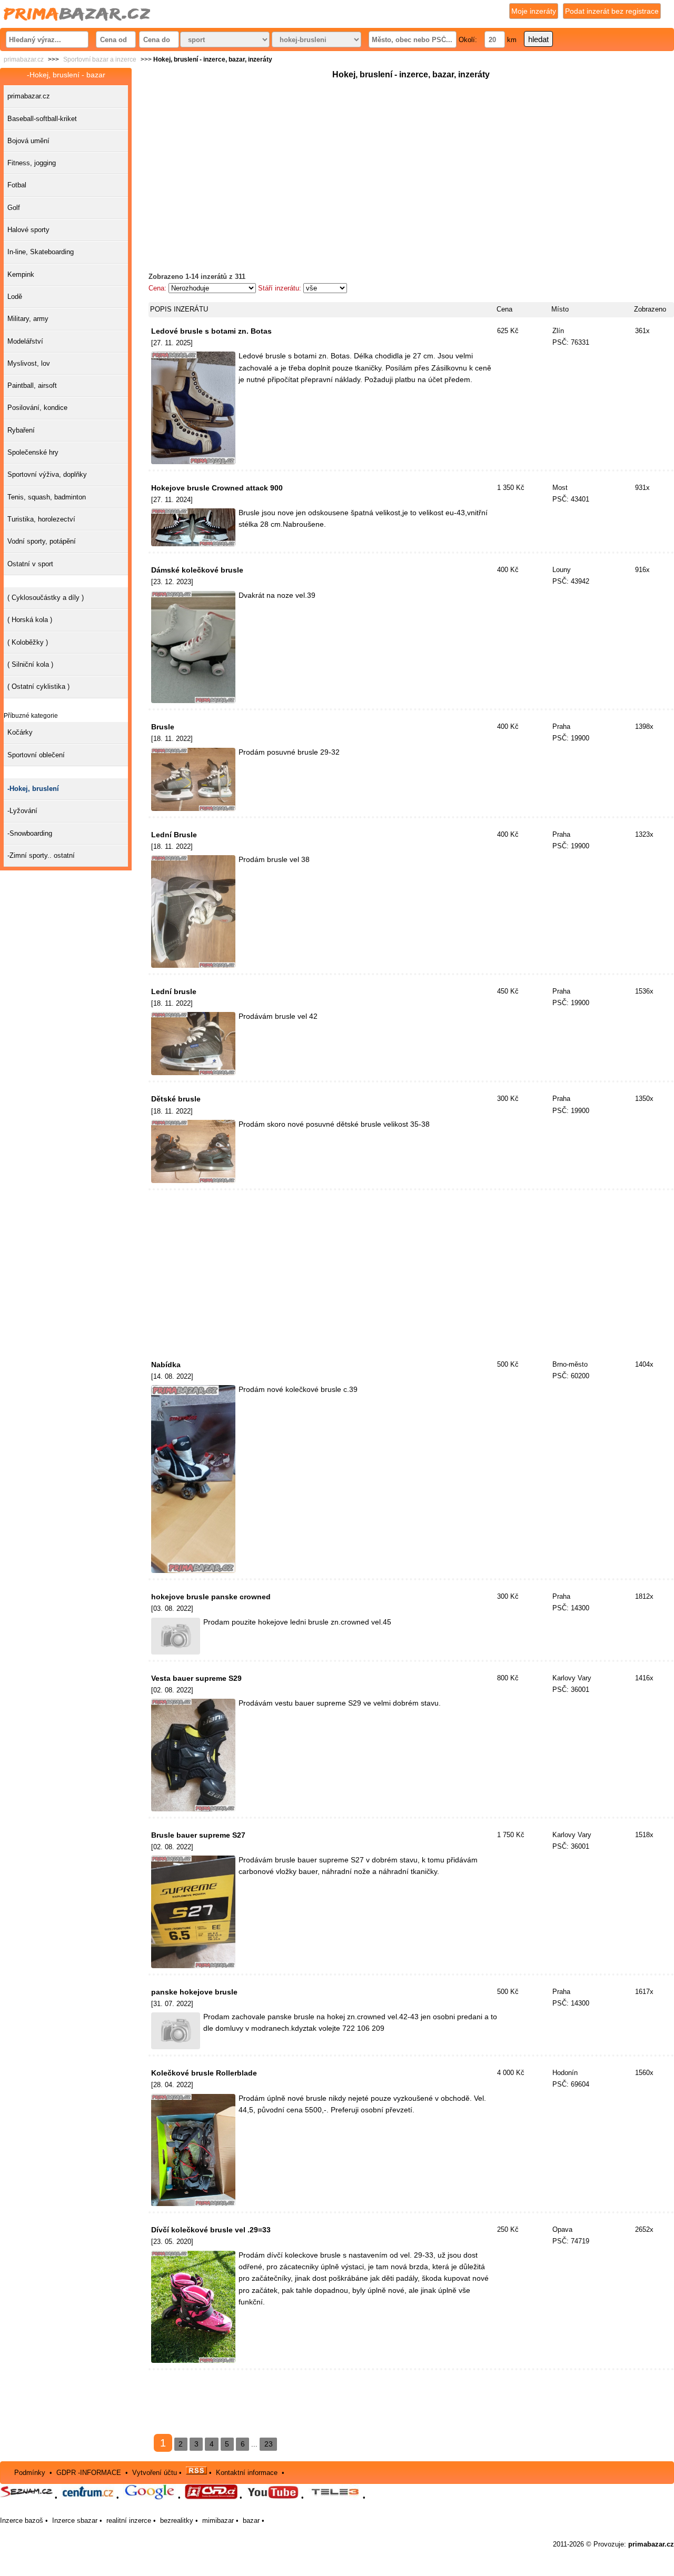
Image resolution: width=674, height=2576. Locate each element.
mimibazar (218, 2520)
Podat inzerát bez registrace (612, 11)
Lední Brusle (174, 835)
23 (269, 2444)
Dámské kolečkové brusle (197, 570)
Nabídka (166, 1365)
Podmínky (30, 2472)
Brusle (163, 727)
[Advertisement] (411, 155)
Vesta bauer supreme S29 (196, 1678)
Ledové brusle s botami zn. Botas (211, 331)
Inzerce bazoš (22, 2520)
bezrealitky (177, 2520)
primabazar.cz (24, 59)
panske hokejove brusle (194, 1992)
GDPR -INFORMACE (90, 2472)
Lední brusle (174, 991)
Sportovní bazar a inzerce (100, 59)
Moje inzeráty (534, 11)
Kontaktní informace (247, 2472)
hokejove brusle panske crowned (211, 1597)
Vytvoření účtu (155, 2472)
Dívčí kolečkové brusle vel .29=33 (211, 2230)
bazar (251, 2520)
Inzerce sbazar (75, 2520)
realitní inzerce (129, 2520)
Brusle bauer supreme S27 (198, 1835)
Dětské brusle (176, 1099)
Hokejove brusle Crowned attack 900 (217, 488)
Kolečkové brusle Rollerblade (204, 2073)
